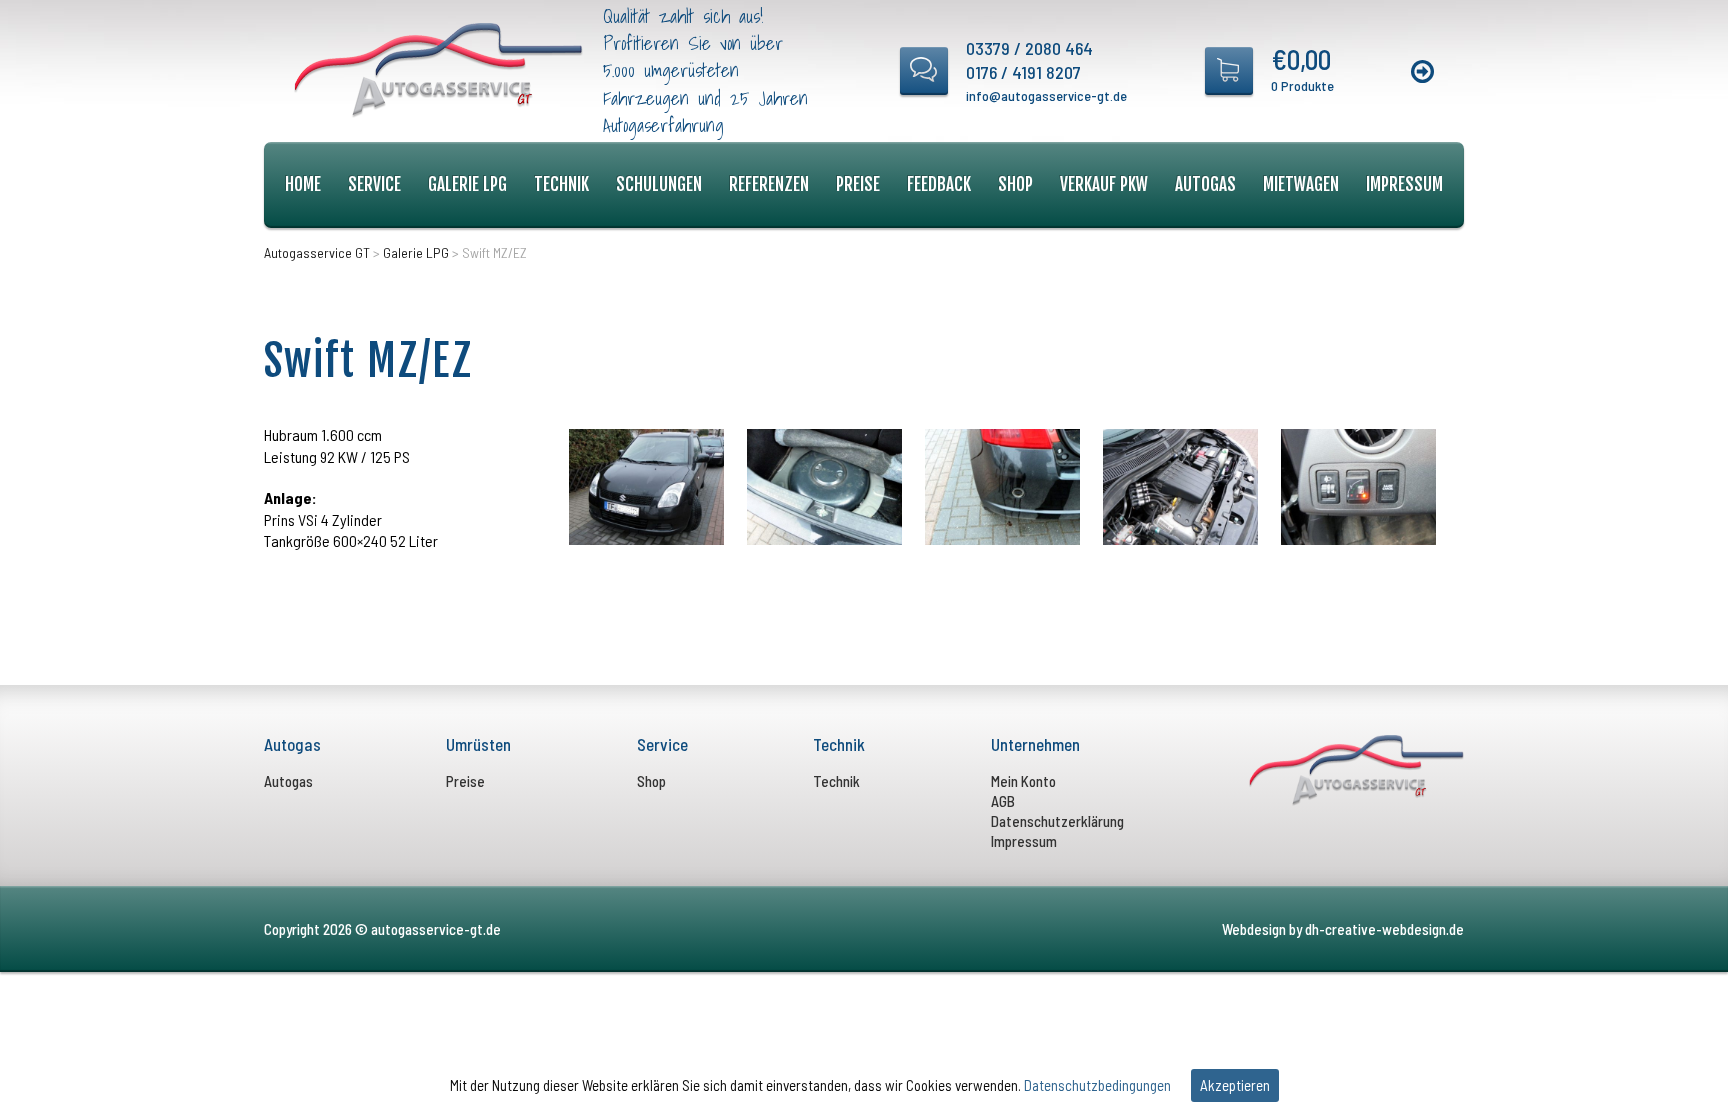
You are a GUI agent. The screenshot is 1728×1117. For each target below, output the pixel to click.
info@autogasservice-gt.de (1046, 95)
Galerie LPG (467, 184)
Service (374, 184)
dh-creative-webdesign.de (1384, 929)
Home (303, 184)
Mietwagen (1301, 184)
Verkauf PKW (1104, 184)
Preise (858, 184)
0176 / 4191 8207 (1023, 72)
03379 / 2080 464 (1029, 48)
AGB (1003, 801)
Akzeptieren (1235, 1085)
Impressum (1404, 184)
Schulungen (659, 184)
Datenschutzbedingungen (1097, 1085)
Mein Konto (1023, 781)
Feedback (939, 184)
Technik (561, 184)
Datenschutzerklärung (1057, 821)
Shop (1015, 184)
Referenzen (769, 184)
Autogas (1205, 184)
